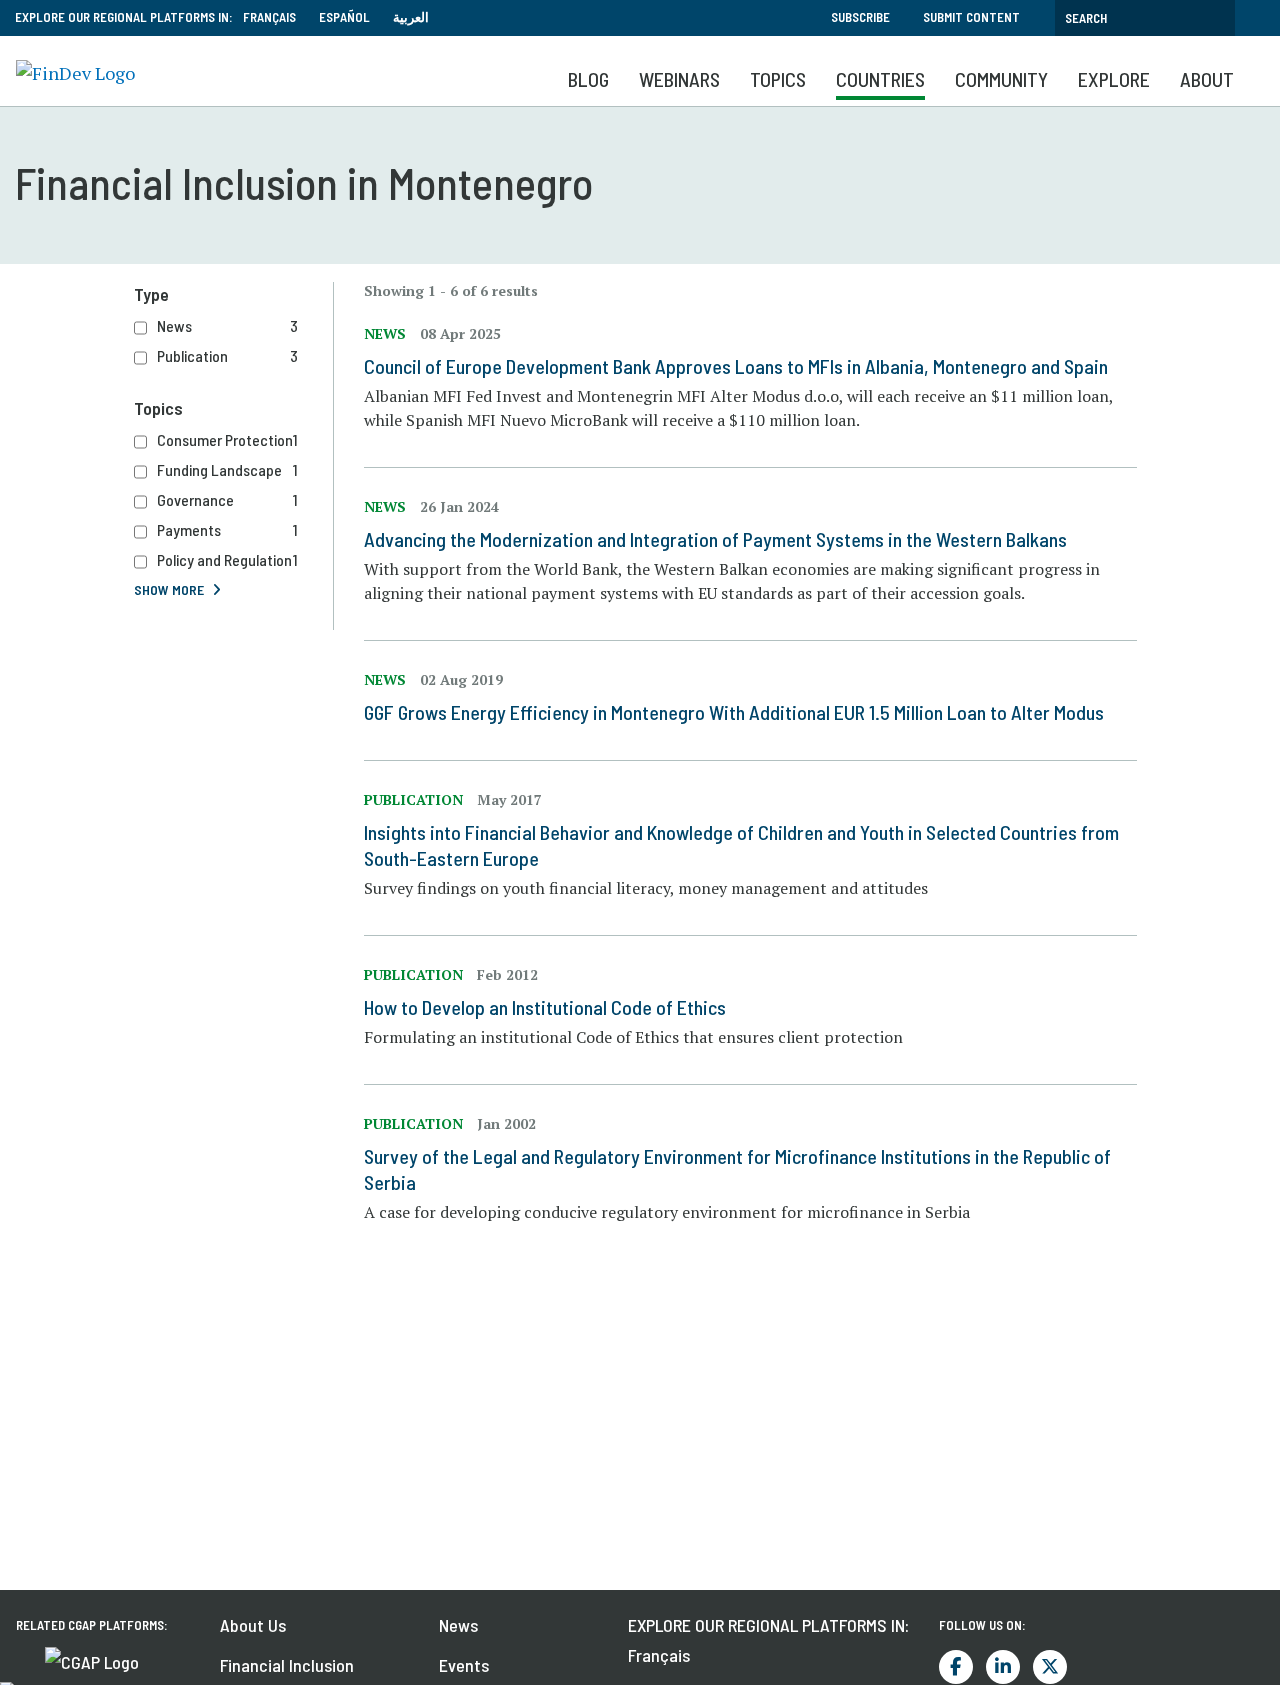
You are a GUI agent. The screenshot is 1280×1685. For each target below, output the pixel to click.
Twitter (1050, 1667)
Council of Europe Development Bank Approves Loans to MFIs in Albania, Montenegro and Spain (736, 366)
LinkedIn (1003, 1667)
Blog (588, 79)
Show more (169, 589)
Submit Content (971, 17)
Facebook (956, 1667)
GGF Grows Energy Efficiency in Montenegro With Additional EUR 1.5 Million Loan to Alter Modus (734, 712)
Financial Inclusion (287, 1665)
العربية (411, 17)
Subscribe (860, 17)
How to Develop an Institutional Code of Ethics (545, 1007)
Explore (1114, 79)
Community (1001, 79)
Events (464, 1665)
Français (269, 17)
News (458, 1625)
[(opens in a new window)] (92, 1660)
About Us (253, 1625)
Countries (880, 79)
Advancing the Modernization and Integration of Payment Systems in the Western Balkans (715, 539)
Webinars (679, 79)
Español (344, 17)
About (1207, 79)
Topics (778, 79)
